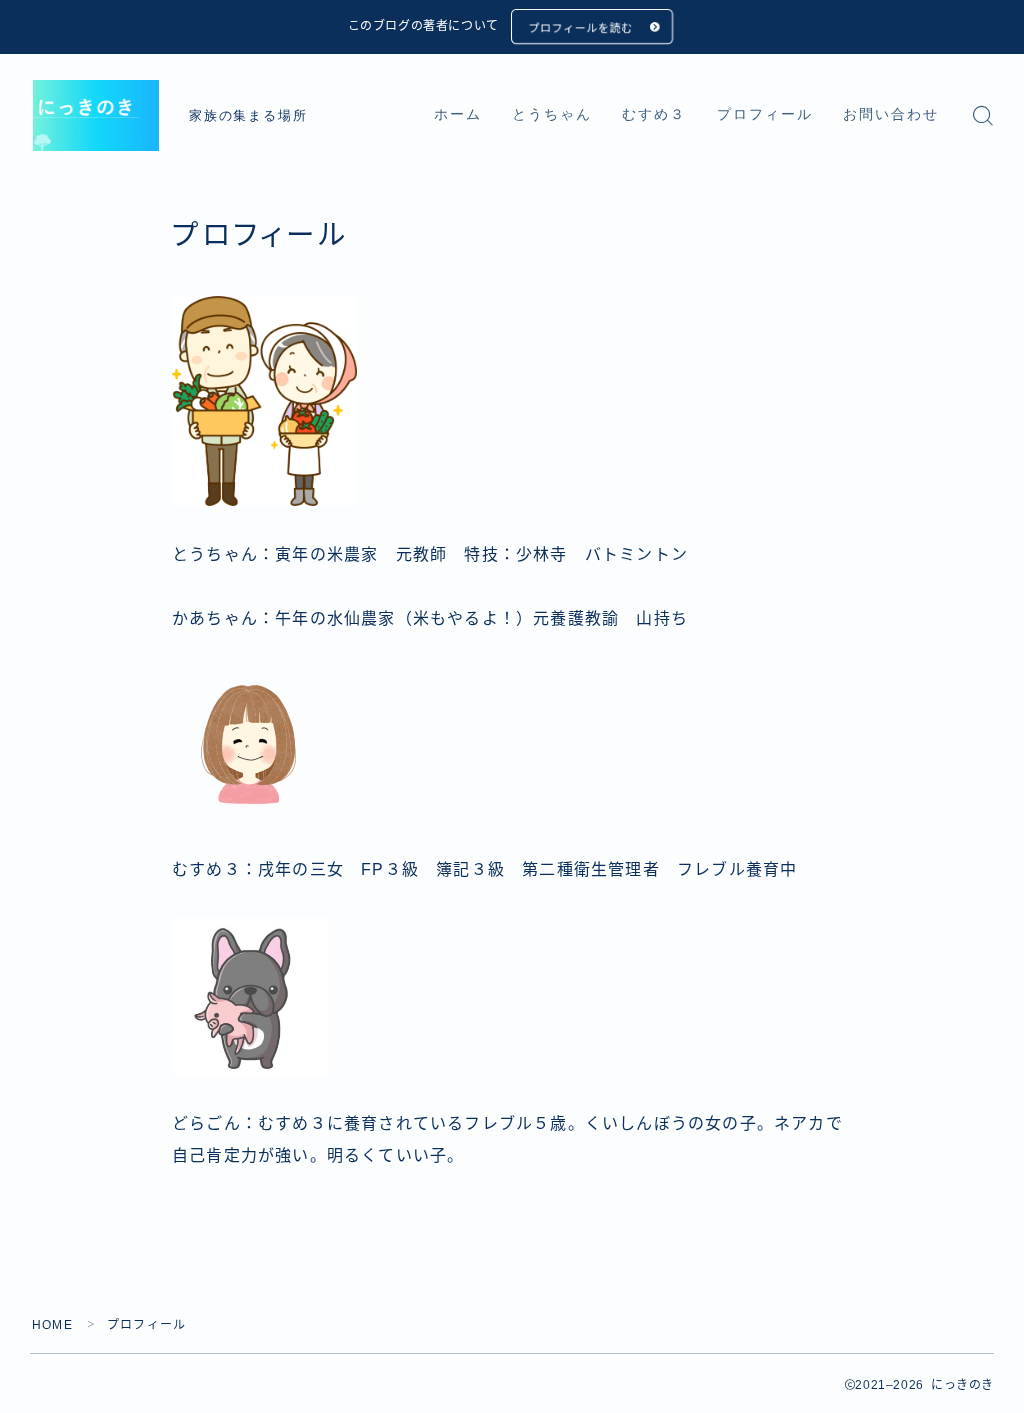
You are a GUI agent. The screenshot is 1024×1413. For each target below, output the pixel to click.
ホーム (458, 114)
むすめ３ (654, 114)
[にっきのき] (96, 115)
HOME (52, 1325)
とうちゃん (552, 114)
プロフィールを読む (580, 28)
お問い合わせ (891, 114)
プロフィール (765, 114)
